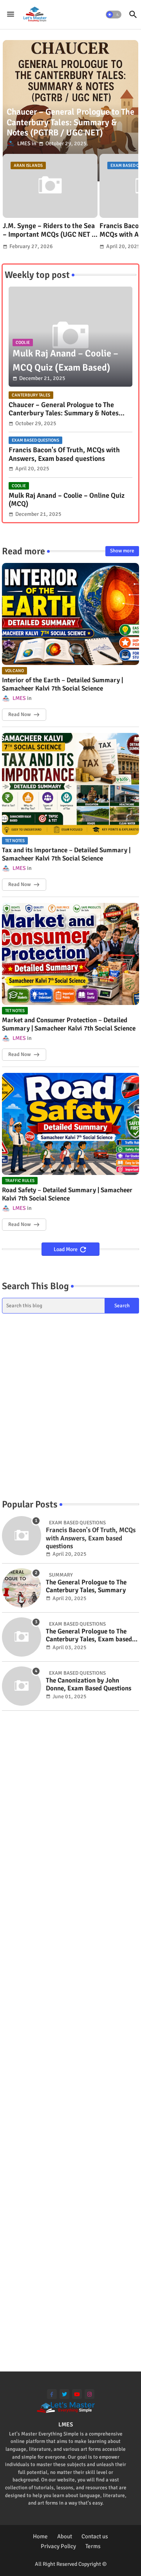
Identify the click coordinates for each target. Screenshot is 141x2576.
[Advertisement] (70, 1406)
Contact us (95, 2536)
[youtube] (77, 2394)
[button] (114, 15)
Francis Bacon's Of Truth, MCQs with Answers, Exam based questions (64, 454)
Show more (122, 551)
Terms (93, 2546)
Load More (66, 1249)
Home (40, 2536)
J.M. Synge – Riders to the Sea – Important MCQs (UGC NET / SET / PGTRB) (49, 230)
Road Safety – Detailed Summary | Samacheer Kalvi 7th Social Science (67, 1194)
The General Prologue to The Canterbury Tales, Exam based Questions (89, 1636)
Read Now (19, 714)
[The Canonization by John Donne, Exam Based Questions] (22, 1686)
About (65, 2536)
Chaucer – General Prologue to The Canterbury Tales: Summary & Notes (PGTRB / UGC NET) (64, 409)
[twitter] (64, 2394)
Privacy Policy (58, 2546)
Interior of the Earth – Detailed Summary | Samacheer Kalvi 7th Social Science (62, 684)
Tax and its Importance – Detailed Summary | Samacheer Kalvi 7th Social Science (66, 854)
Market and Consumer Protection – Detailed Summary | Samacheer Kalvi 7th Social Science (69, 1024)
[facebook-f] (52, 2394)
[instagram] (89, 2394)
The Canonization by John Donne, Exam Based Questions (89, 1684)
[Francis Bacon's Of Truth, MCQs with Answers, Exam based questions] (22, 1536)
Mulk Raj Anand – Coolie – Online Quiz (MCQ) (67, 500)
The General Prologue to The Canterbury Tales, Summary (86, 1586)
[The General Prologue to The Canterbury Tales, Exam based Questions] (22, 1637)
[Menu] (11, 15)
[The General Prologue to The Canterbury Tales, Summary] (22, 1588)
